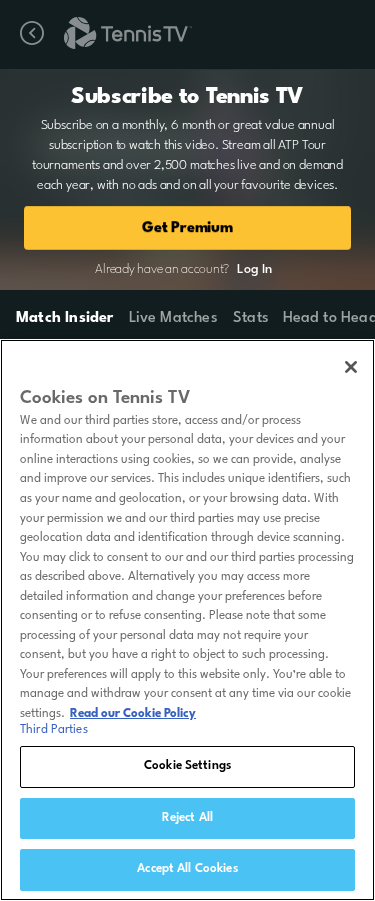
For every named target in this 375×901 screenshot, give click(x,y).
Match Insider (65, 318)
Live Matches (172, 318)
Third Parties (54, 730)
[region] (187, 620)
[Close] (351, 367)
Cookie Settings (187, 766)
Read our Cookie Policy (133, 714)
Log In (254, 269)
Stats (251, 318)
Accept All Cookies (187, 869)
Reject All (187, 818)
